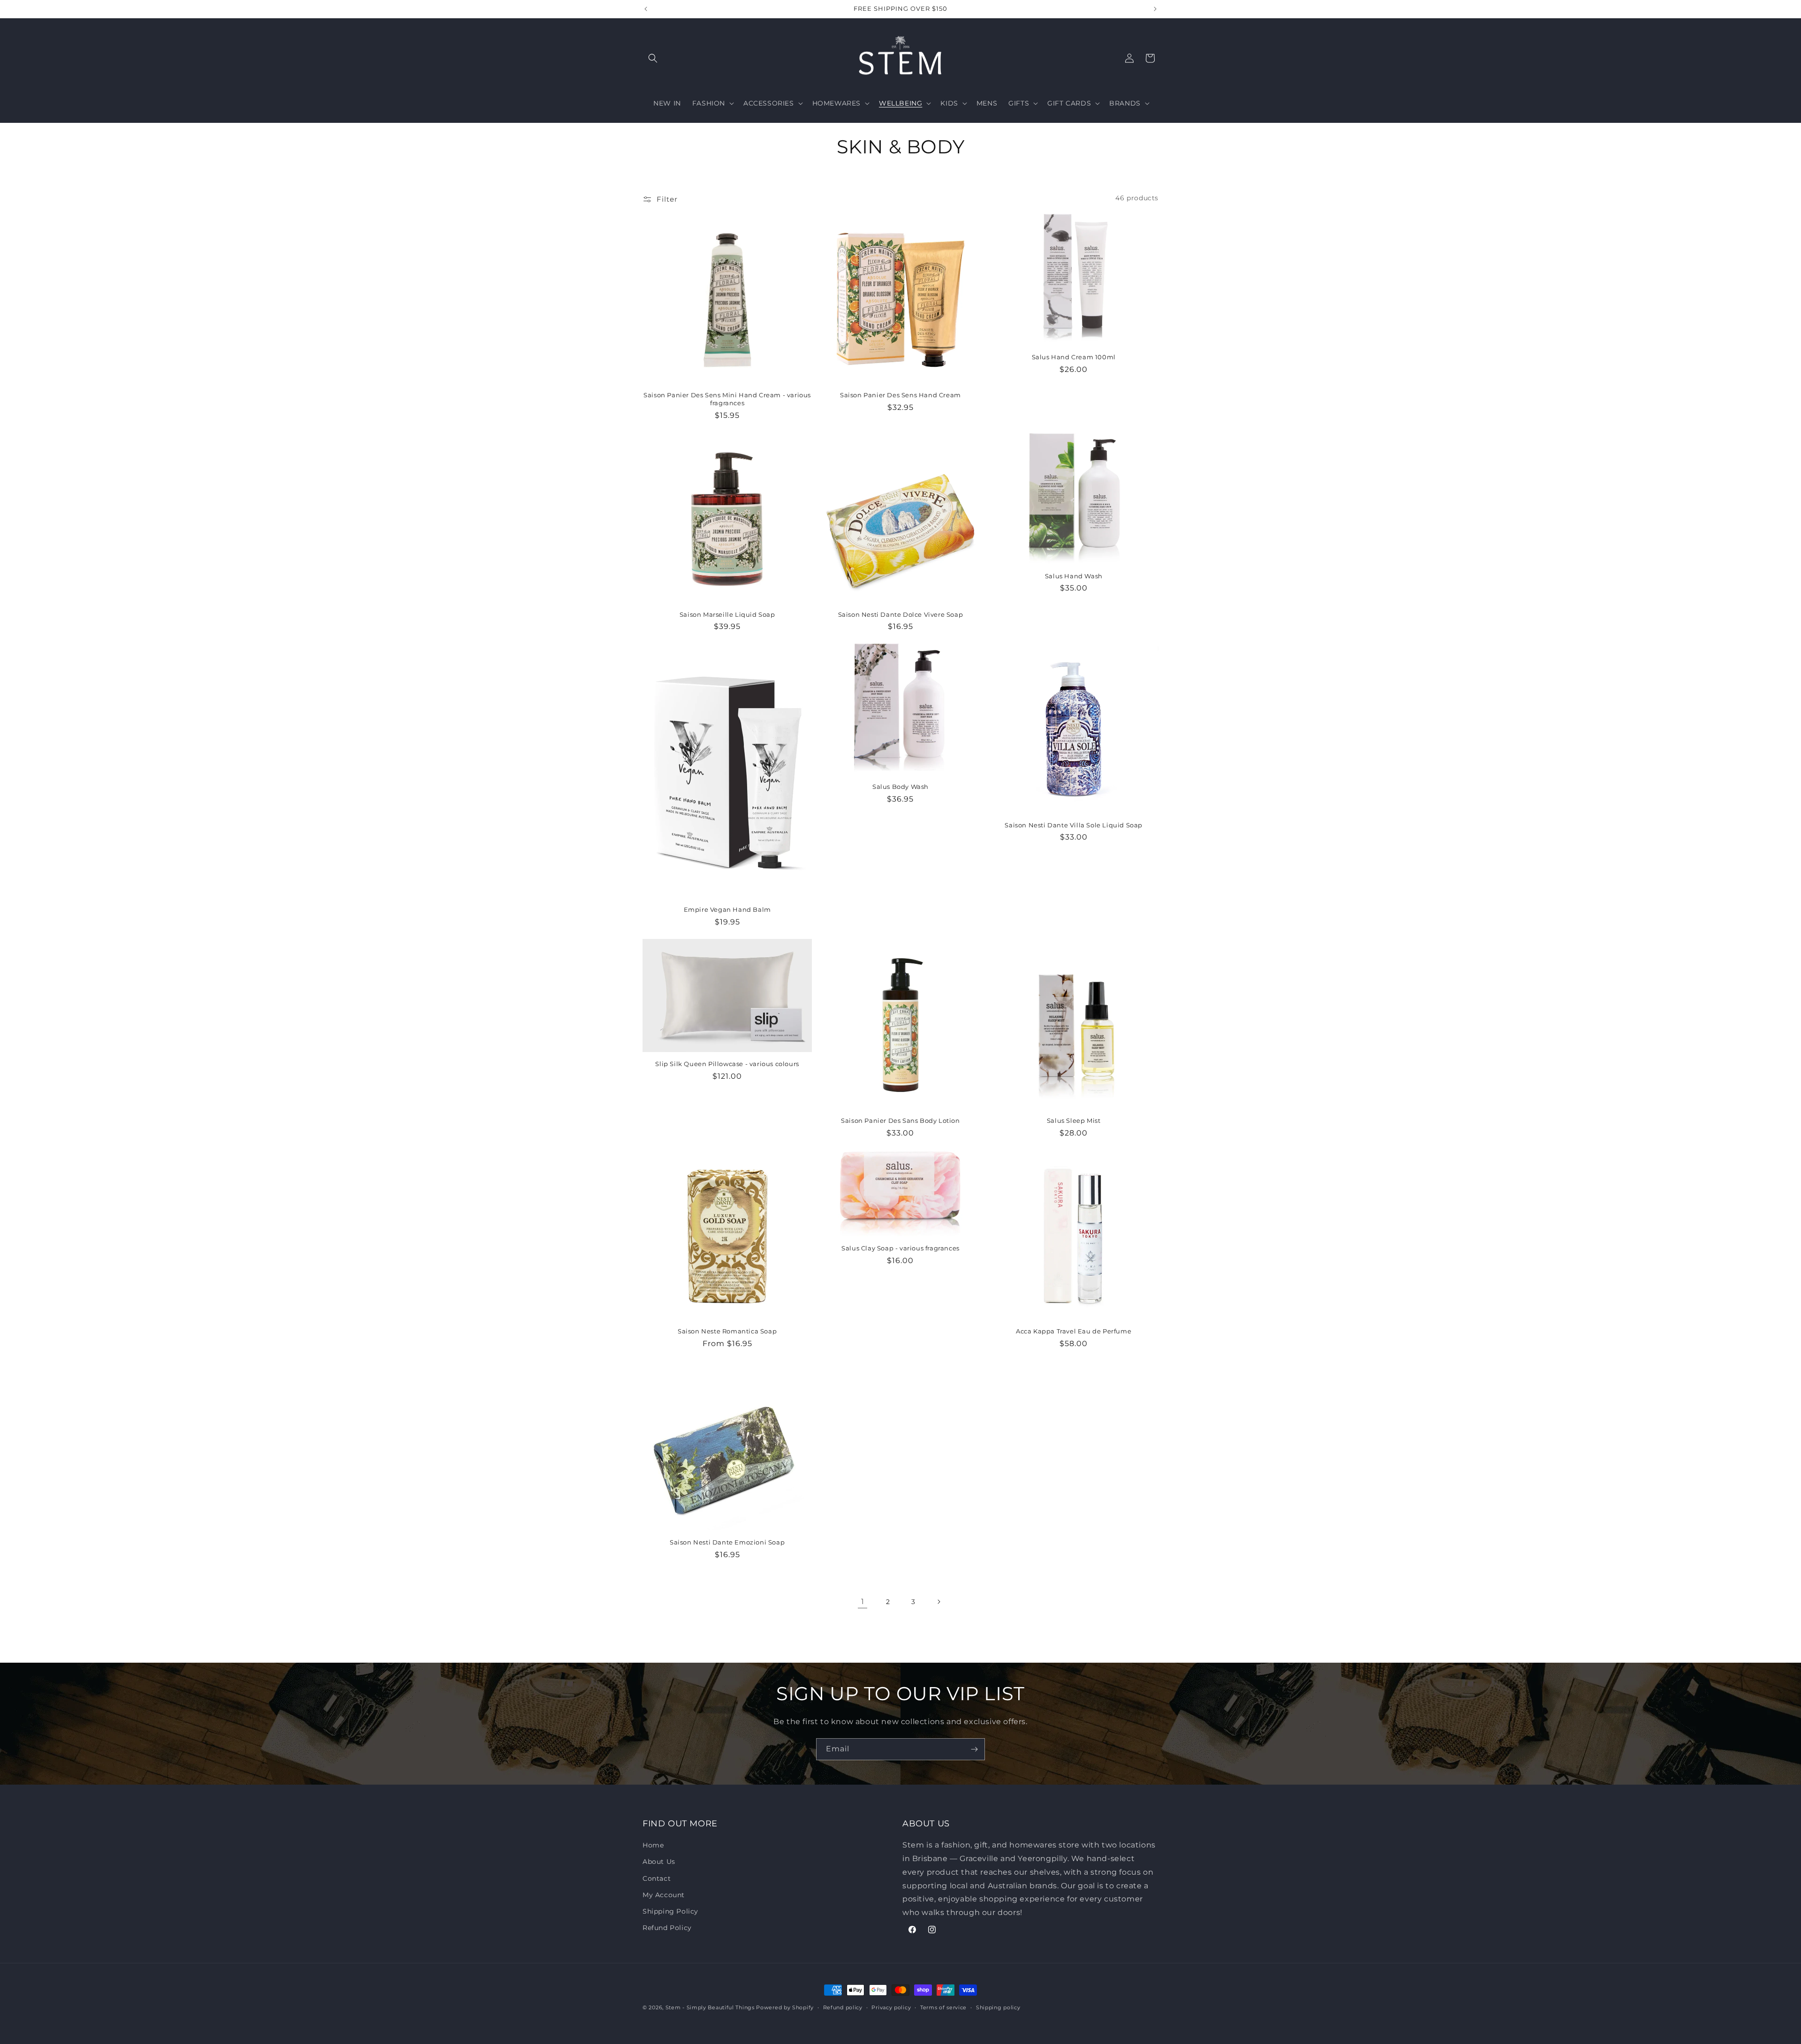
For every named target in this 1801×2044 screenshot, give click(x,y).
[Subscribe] (974, 1749)
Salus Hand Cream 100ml (1074, 357)
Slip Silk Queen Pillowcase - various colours (727, 1064)
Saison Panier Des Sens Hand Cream (900, 395)
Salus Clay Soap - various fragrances (900, 1248)
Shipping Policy (670, 1911)
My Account (664, 1895)
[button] (653, 58)
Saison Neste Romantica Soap (727, 1331)
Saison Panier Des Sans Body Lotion (900, 1120)
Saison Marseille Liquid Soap (727, 614)
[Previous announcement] (646, 9)
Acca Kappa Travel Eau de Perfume (1074, 1331)
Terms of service (943, 2007)
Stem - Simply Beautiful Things (710, 2007)
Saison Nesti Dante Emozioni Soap (727, 1542)
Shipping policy (998, 2007)
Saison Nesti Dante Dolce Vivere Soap (901, 614)
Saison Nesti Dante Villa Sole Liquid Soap (1074, 825)
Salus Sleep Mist (1074, 1120)
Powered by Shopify (785, 2007)
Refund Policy (667, 1928)
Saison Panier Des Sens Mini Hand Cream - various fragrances (727, 399)
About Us (659, 1862)
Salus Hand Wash (1074, 575)
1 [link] (863, 1601)
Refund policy (843, 2007)
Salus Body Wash (900, 787)
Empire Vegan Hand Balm (727, 909)
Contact (657, 1878)
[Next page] (938, 1602)
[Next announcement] (1155, 9)
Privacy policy (891, 2007)
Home (653, 1845)
